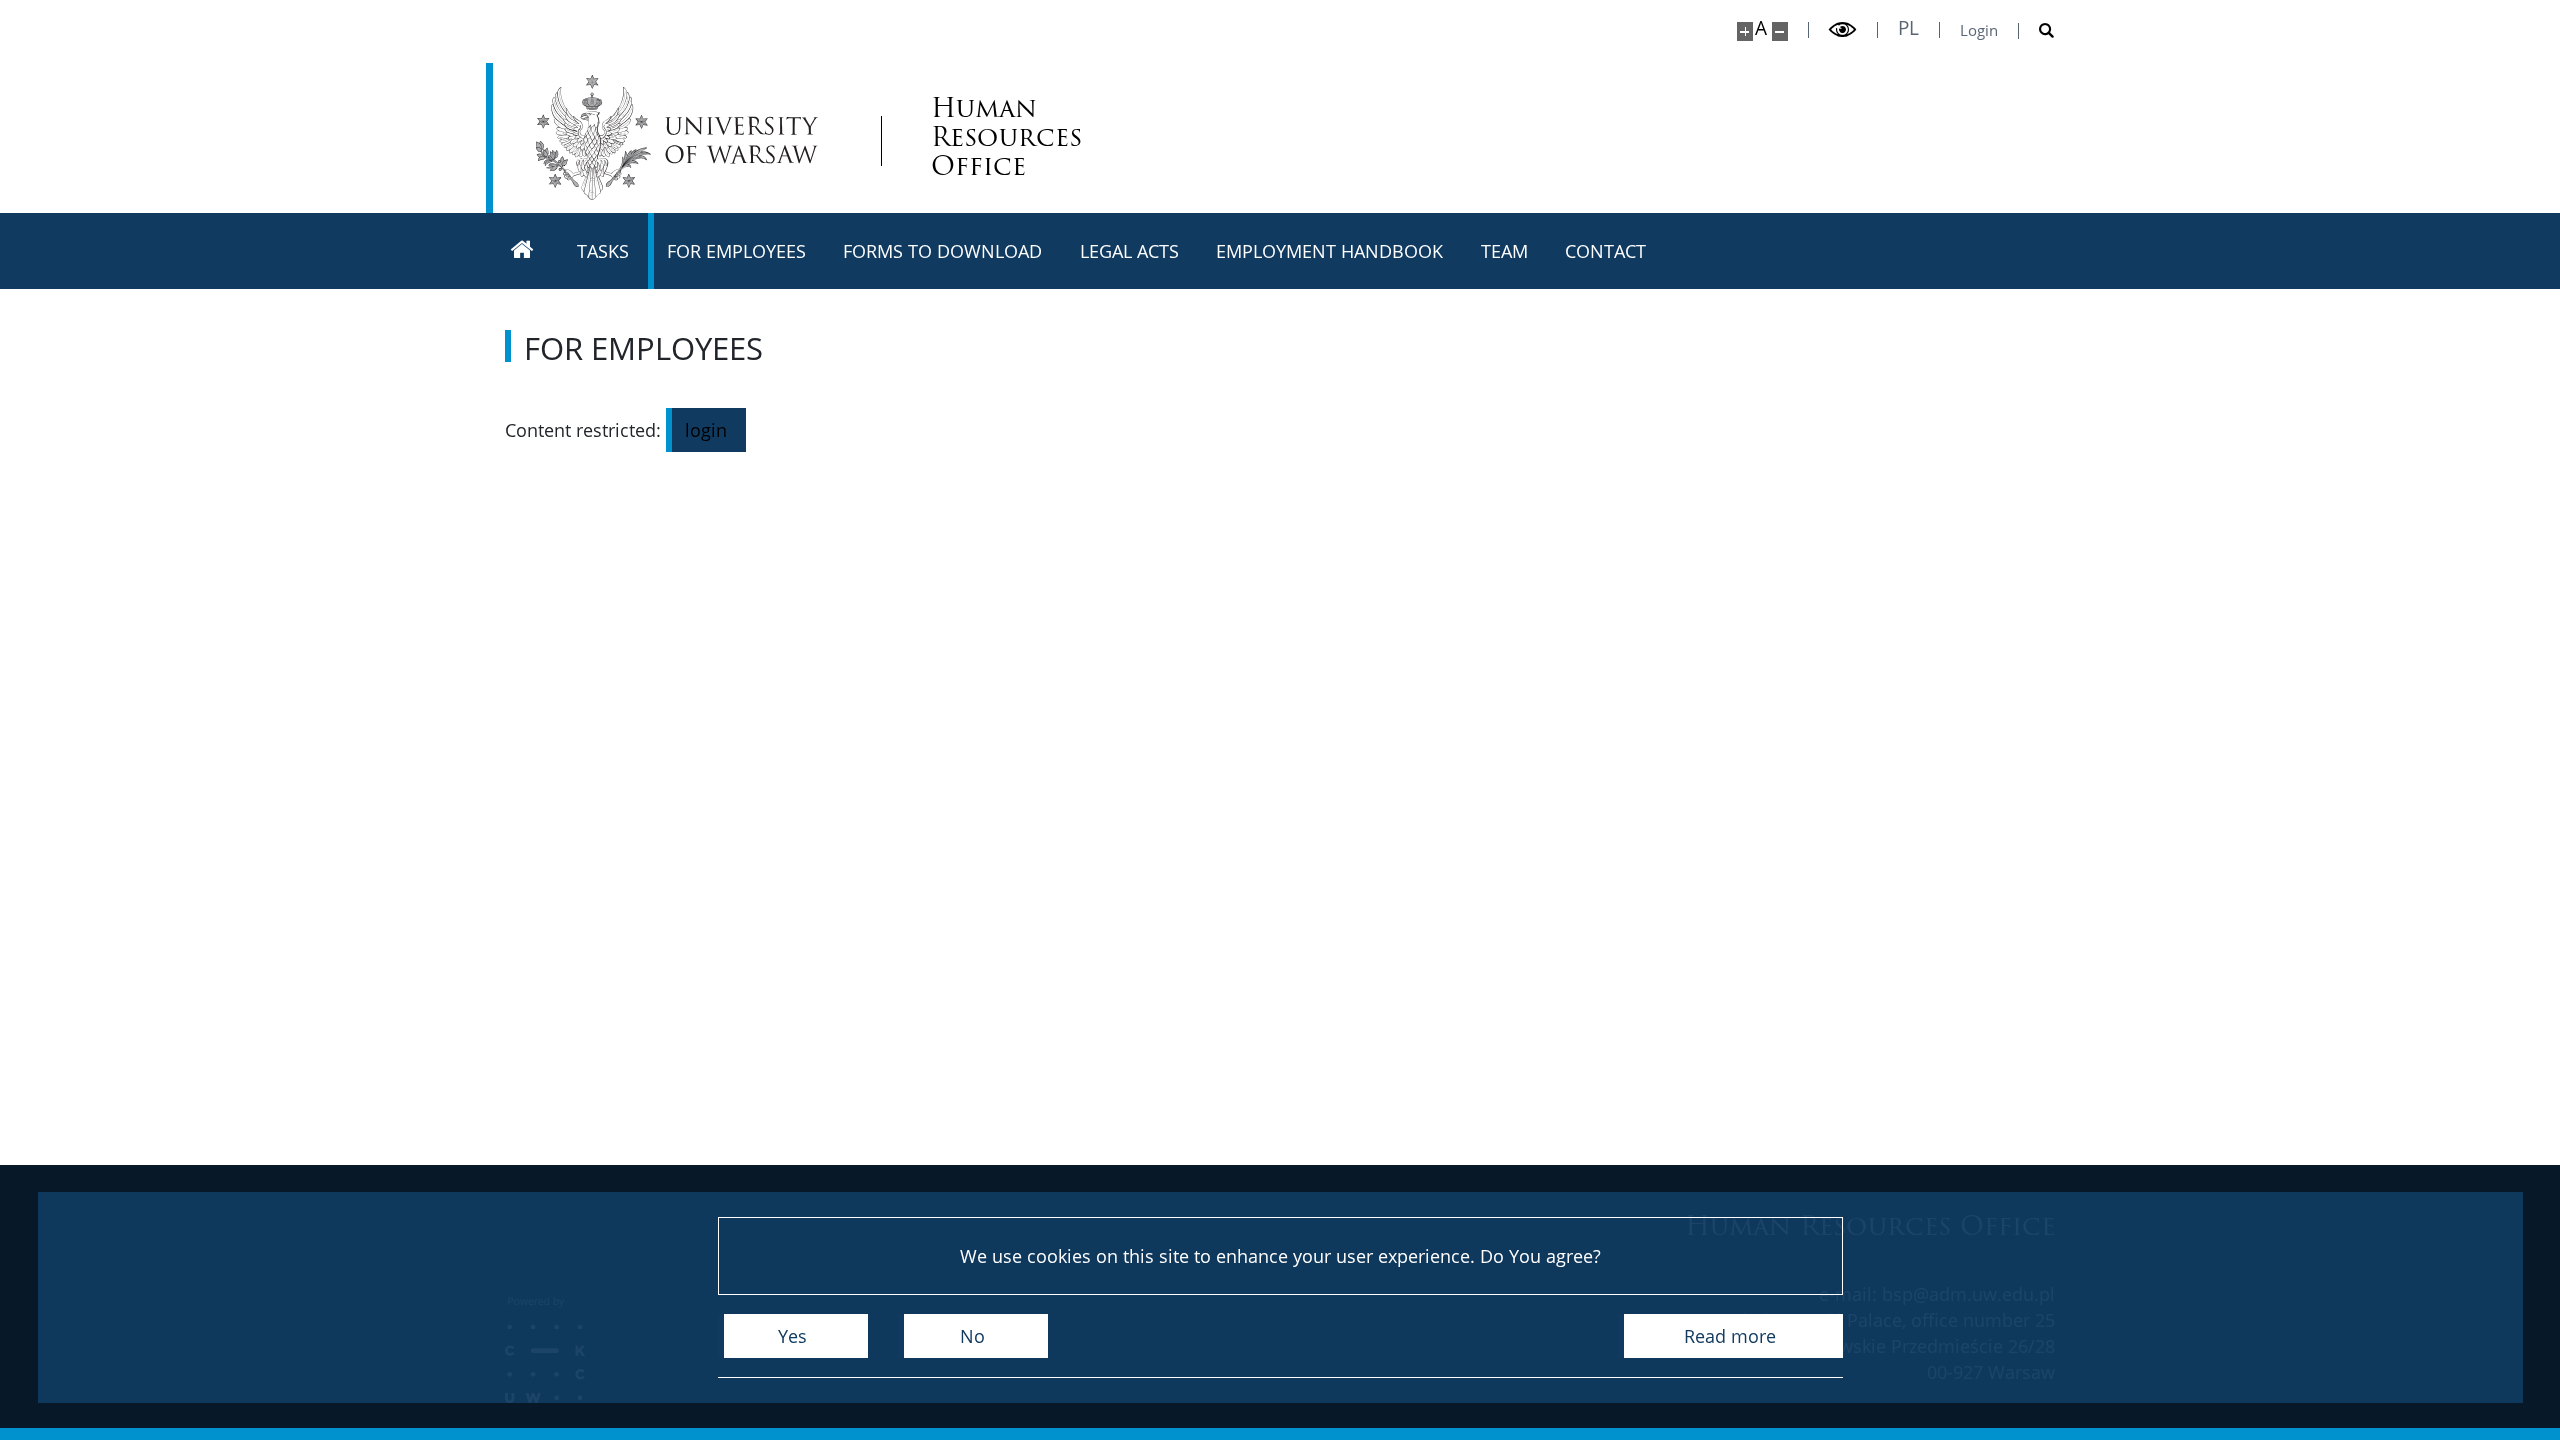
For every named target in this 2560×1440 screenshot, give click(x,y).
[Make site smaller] (1780, 31)
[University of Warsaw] (682, 137)
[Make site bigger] (1745, 31)
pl (1908, 28)
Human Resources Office (1006, 137)
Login (1979, 30)
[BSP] (522, 251)
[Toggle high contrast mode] (1843, 30)
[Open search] (2037, 31)
